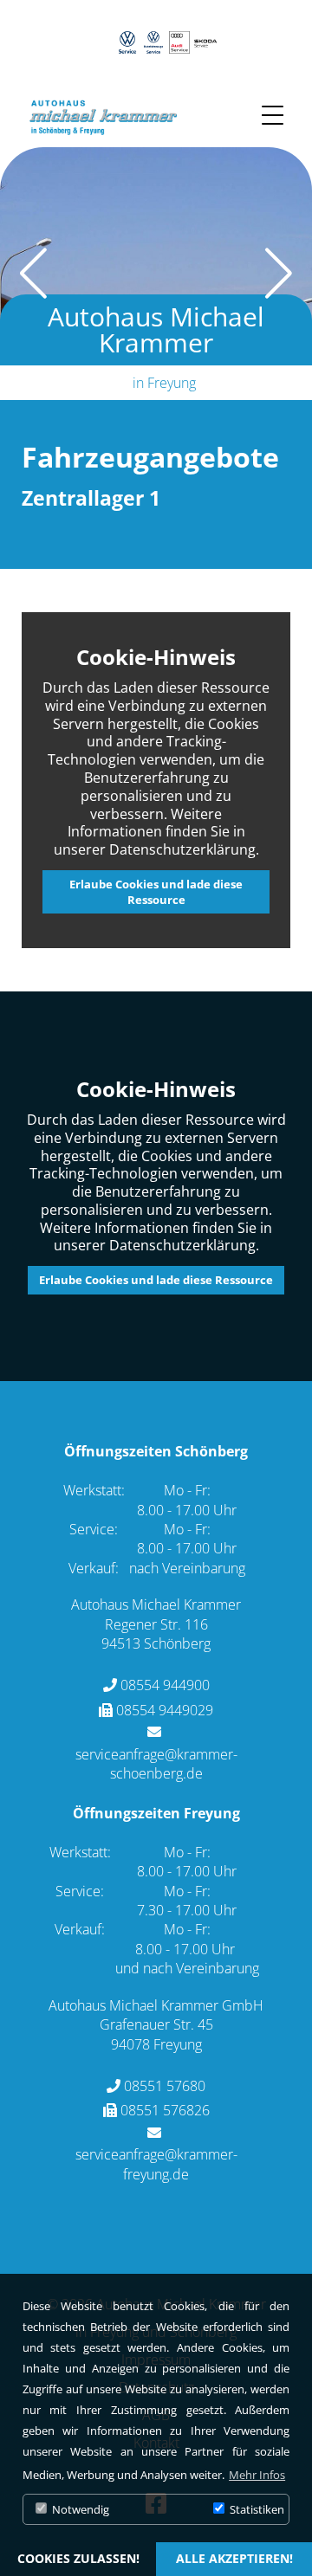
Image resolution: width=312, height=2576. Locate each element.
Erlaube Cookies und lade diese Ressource (156, 892)
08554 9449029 (165, 1710)
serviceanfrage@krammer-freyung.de (156, 2164)
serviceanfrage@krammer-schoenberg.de (156, 1764)
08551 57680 (165, 2086)
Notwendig (79, 2509)
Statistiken (256, 2509)
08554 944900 (165, 1685)
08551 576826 (165, 2110)
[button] (292, 274)
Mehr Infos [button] (257, 2475)
